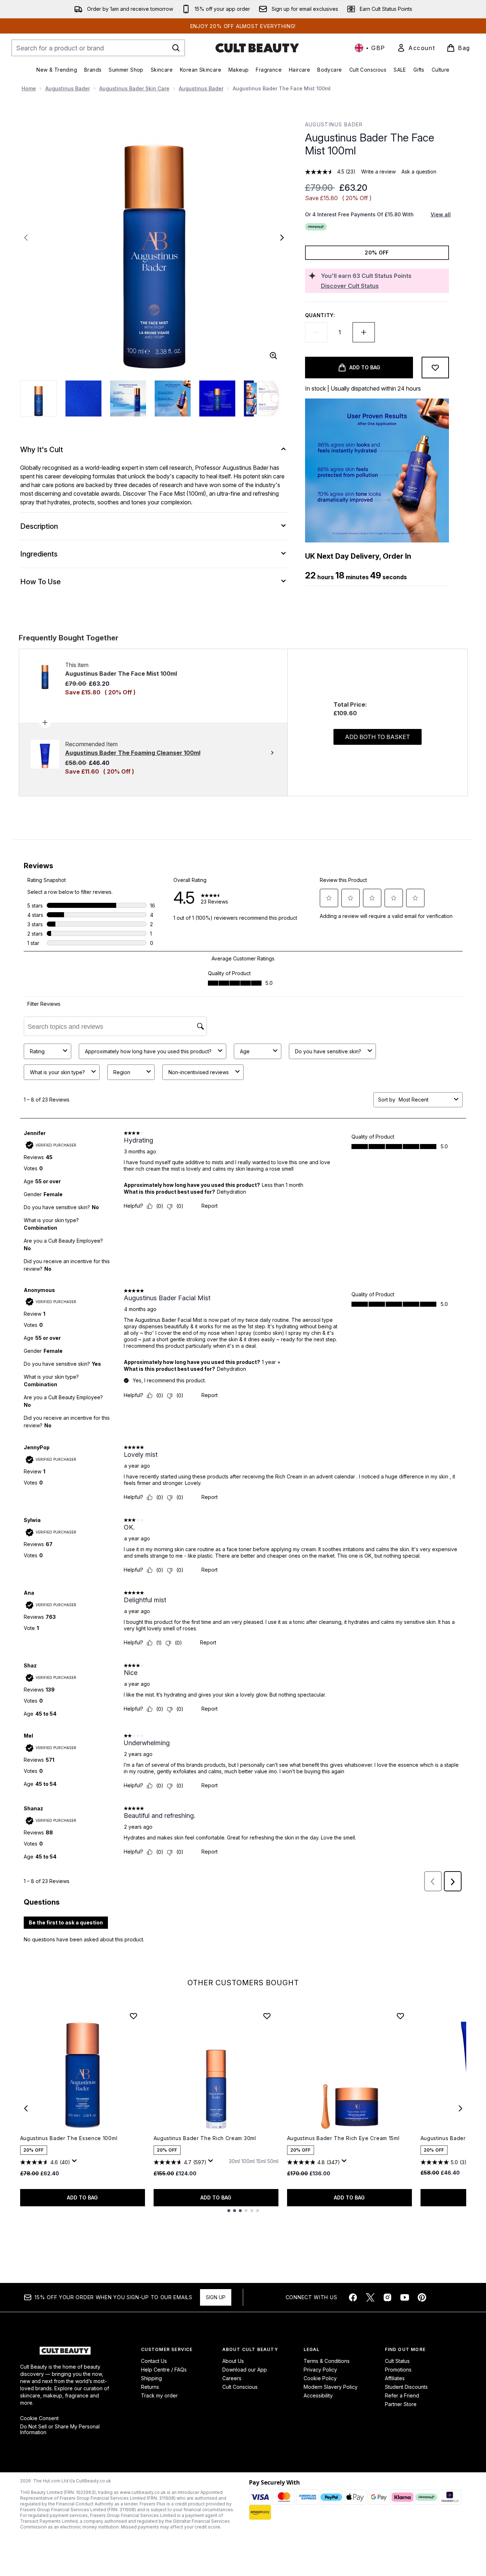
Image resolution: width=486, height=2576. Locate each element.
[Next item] (460, 2108)
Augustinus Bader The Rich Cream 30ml (205, 2138)
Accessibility (318, 2395)
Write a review (378, 172)
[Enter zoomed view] (273, 356)
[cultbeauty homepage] (257, 48)
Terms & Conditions (327, 2361)
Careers (232, 2378)
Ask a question (419, 172)
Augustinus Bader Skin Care (134, 88)
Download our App (245, 2370)
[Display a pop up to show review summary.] (76, 2163)
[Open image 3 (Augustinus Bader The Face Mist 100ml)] (128, 398)
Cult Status (397, 2361)
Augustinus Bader (68, 88)
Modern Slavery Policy (331, 2387)
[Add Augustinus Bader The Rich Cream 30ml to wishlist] (267, 2016)
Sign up (216, 2297)
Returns (150, 2387)
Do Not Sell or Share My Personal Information (60, 2429)
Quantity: (320, 315)
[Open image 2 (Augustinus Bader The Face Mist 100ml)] (83, 398)
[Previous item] (26, 2108)
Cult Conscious (240, 2387)
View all (441, 214)
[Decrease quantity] (316, 332)
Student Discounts (406, 2387)
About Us (233, 2361)
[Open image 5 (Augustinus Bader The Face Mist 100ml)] (217, 398)
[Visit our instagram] (387, 2297)
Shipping (151, 2378)
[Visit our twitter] (370, 2297)
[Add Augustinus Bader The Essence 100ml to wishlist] (133, 2016)
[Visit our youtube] (405, 2297)
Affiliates (395, 2378)
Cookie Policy (320, 2378)
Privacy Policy (320, 2370)
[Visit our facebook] (353, 2297)
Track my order (159, 2395)
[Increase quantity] (364, 332)
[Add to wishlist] (435, 368)
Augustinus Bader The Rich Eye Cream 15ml (343, 2138)
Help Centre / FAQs (164, 2370)
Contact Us (154, 2361)
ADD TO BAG (82, 2197)
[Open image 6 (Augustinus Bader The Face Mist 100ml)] (262, 398)
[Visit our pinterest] (422, 2297)
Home (29, 88)
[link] (416, 48)
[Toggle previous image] (26, 238)
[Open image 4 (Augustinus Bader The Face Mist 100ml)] (173, 398)
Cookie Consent (39, 2418)
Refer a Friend (402, 2395)
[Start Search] (176, 48)
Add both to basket (378, 737)
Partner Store (401, 2404)
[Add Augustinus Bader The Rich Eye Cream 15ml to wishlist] (400, 2016)
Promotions (398, 2370)
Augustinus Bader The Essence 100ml (69, 2138)
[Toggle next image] (282, 238)
